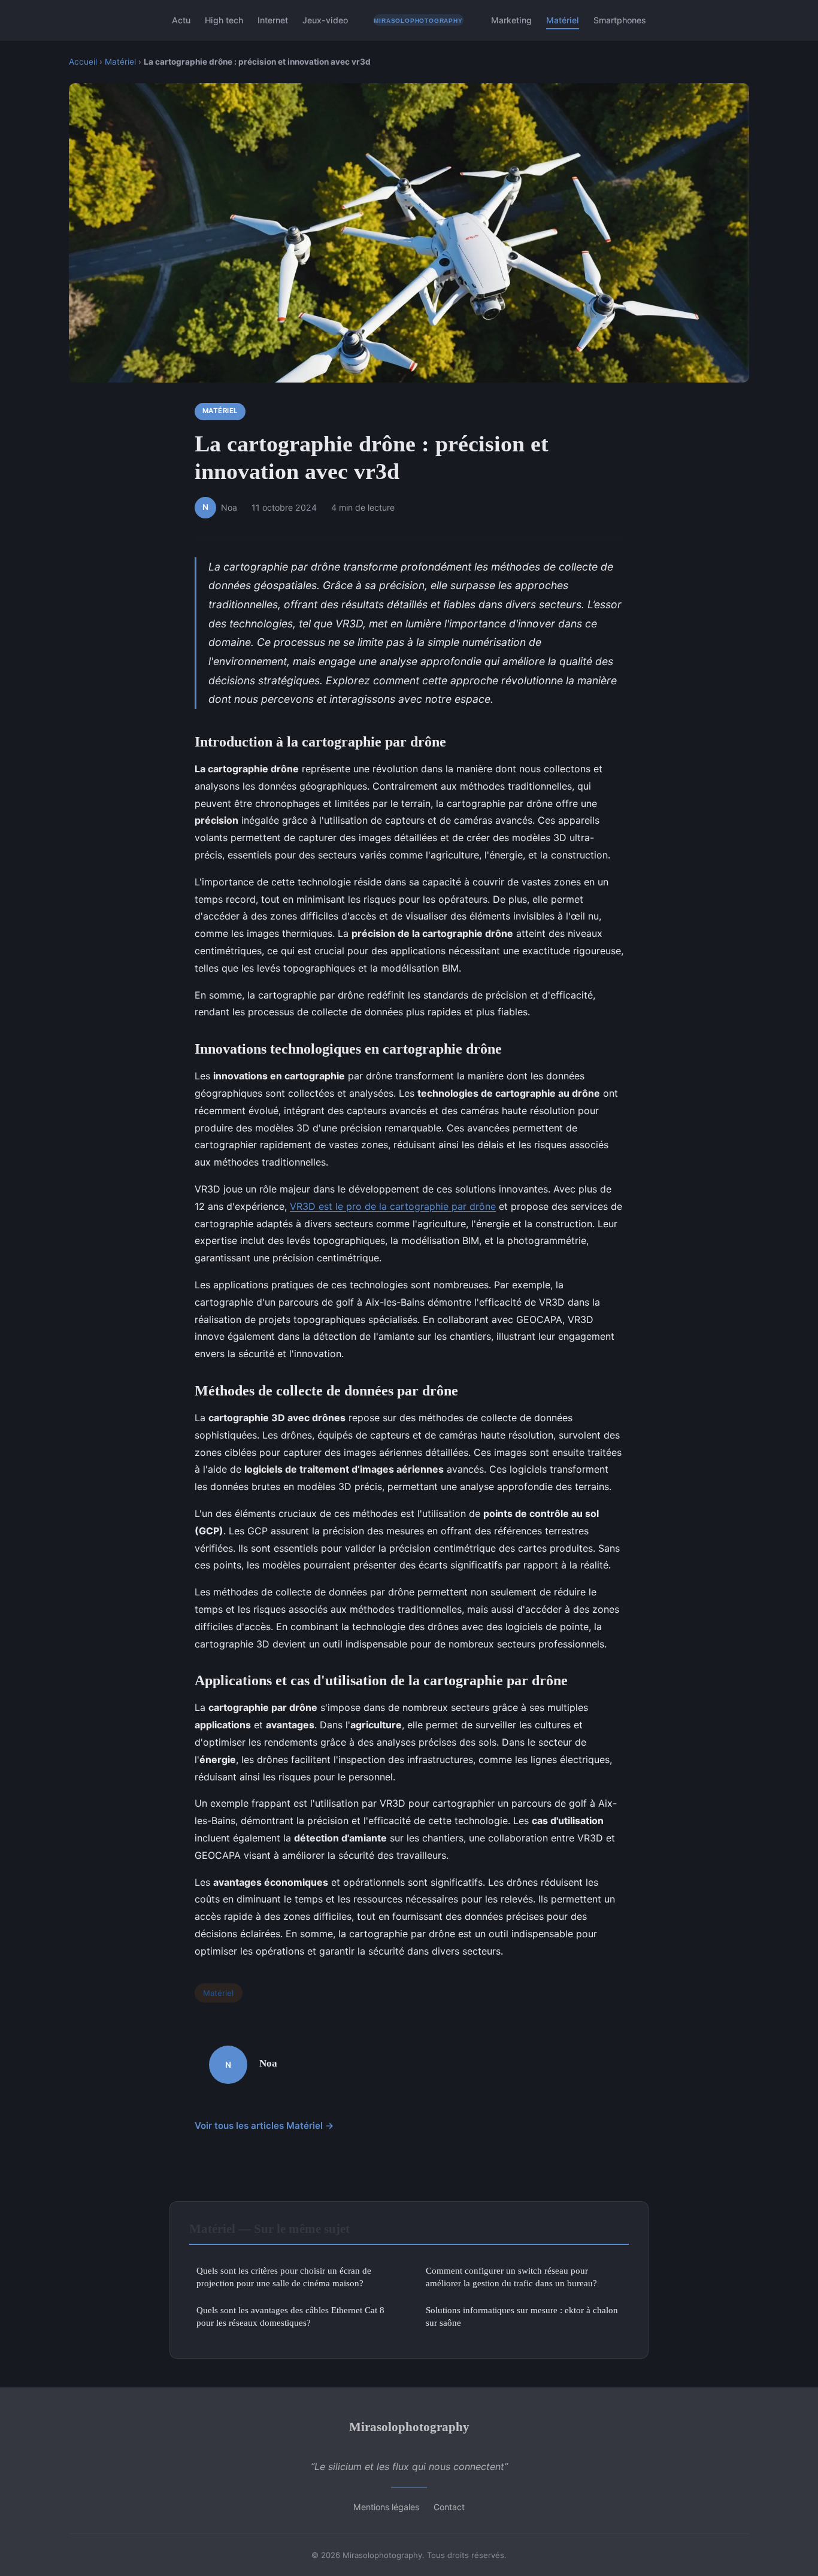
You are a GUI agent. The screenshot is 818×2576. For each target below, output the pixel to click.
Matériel (563, 20)
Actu (181, 20)
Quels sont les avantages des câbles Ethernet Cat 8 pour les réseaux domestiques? (290, 2316)
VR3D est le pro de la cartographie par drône (393, 1206)
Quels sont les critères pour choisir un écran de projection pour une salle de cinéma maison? (284, 2277)
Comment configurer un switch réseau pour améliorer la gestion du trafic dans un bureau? (511, 2277)
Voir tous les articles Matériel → (264, 2126)
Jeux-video (325, 20)
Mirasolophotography (409, 2427)
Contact (449, 2507)
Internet (273, 20)
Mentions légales (386, 2507)
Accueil (83, 62)
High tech (224, 20)
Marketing (511, 20)
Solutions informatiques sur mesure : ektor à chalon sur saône (522, 2316)
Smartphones (620, 20)
